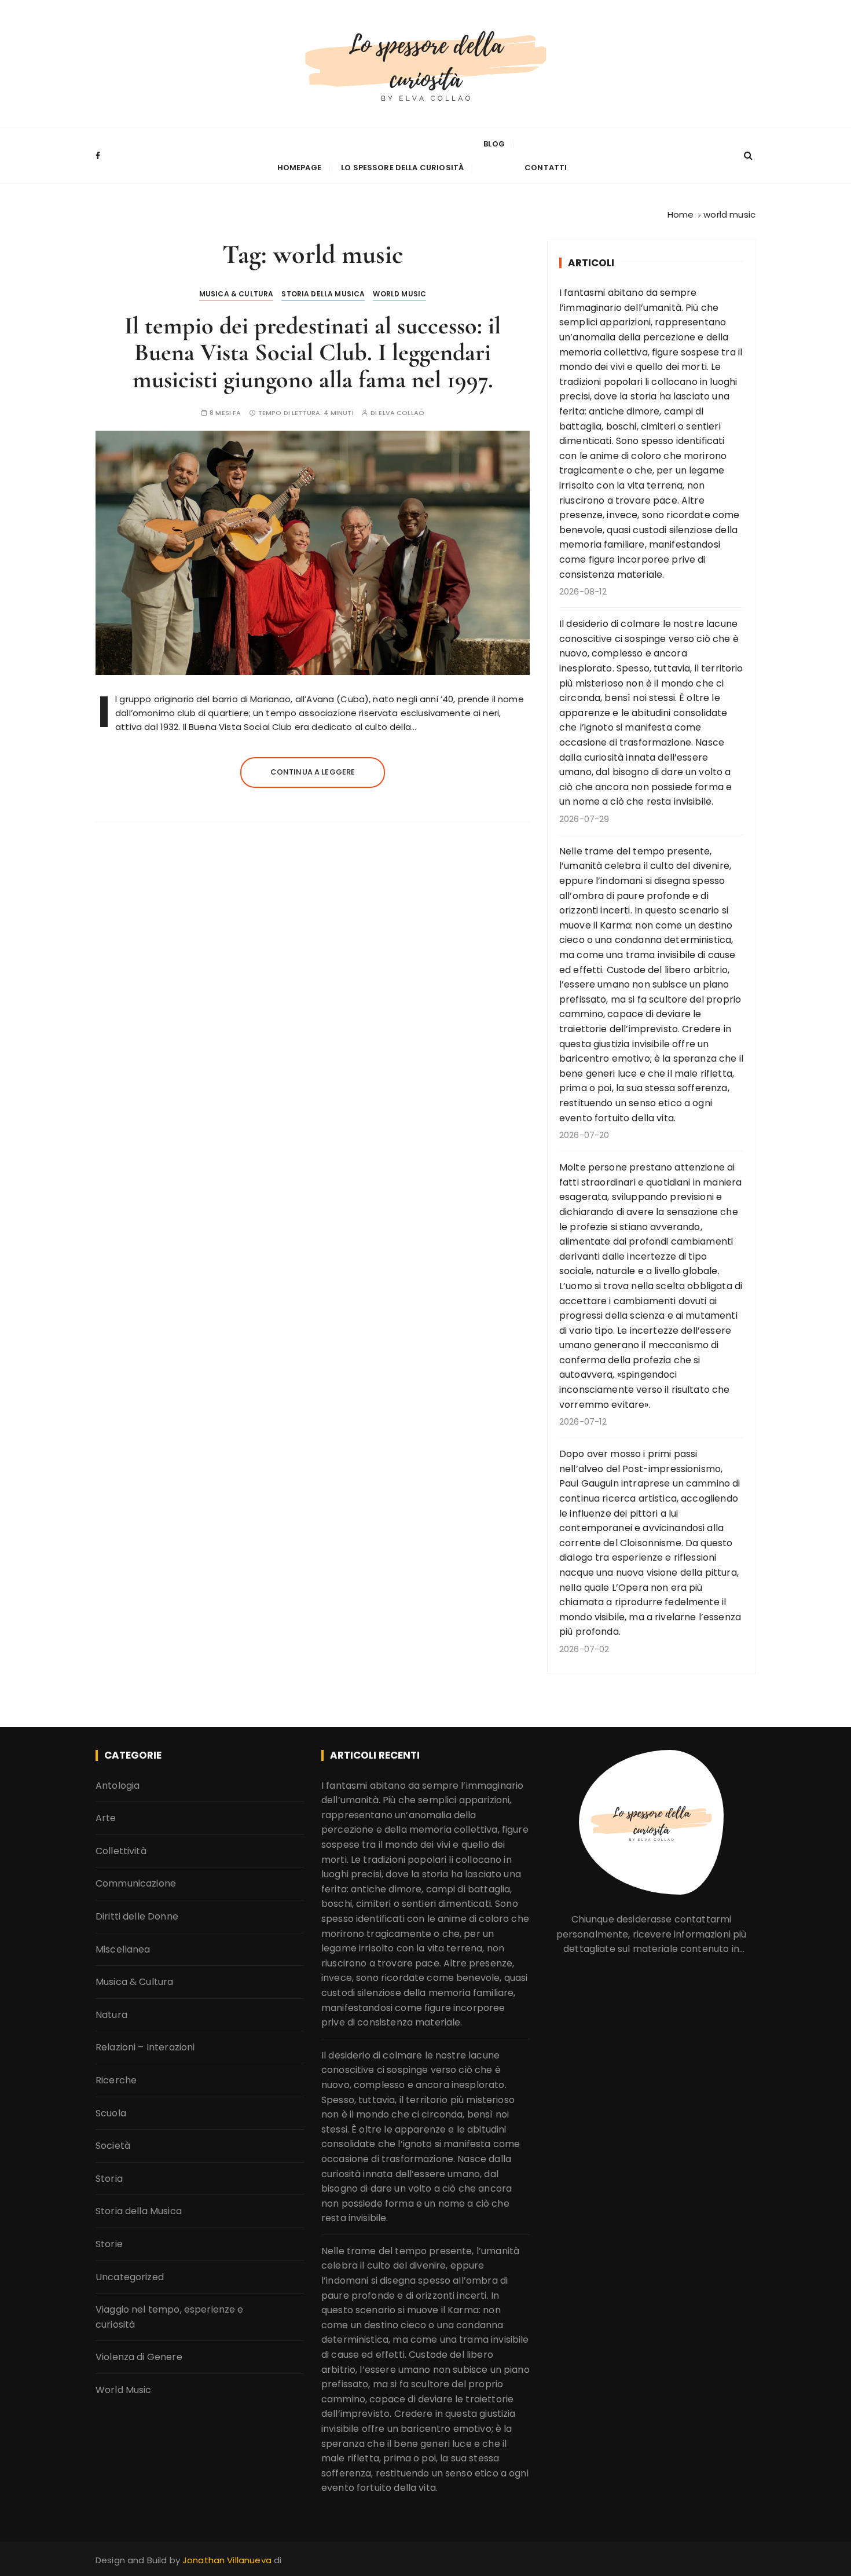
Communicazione (136, 1883)
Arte (106, 1818)
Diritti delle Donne (137, 1916)
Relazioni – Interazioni (145, 2047)
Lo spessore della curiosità (402, 168)
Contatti (546, 168)
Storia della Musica (323, 294)
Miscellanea (123, 1949)
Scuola (111, 2113)
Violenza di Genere (139, 2357)
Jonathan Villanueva (228, 2560)
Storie (109, 2244)
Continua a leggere (313, 772)
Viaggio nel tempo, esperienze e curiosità (170, 2317)
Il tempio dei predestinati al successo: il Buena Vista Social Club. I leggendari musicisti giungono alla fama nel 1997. (313, 352)
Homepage (299, 168)
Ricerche (116, 2080)
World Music (399, 294)
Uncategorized (130, 2277)
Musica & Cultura (236, 294)
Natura (111, 2015)
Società (113, 2146)
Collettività (121, 1851)
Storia (109, 2179)
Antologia (118, 1786)
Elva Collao (401, 413)
